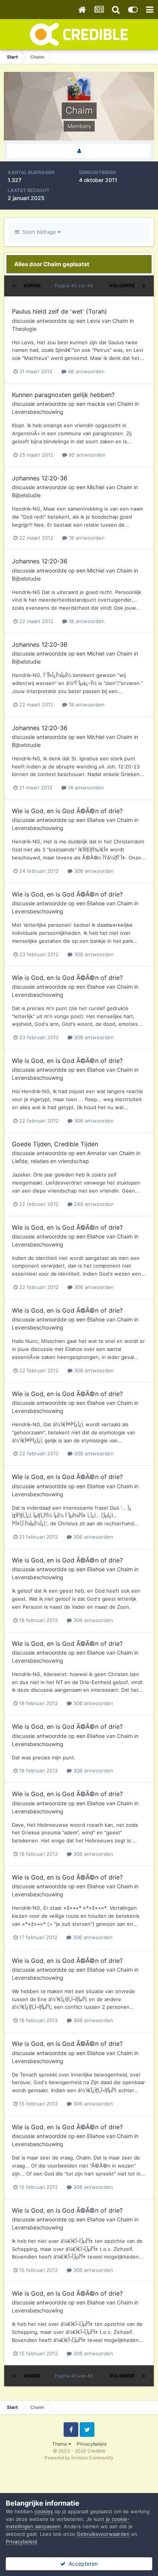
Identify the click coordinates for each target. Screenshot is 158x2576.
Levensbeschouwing (38, 412)
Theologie (24, 329)
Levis (94, 321)
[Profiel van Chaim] (79, 151)
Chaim (120, 321)
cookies (44, 2511)
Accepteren (82, 2564)
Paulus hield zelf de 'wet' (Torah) (59, 311)
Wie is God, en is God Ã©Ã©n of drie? (67, 811)
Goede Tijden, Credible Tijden (55, 1144)
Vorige (32, 286)
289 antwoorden (93, 1204)
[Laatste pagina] (144, 286)
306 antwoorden (93, 871)
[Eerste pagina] (14, 286)
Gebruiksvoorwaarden (103, 2534)
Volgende (122, 286)
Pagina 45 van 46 (75, 286)
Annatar (97, 1153)
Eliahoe (96, 820)
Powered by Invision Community (79, 2458)
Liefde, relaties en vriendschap (50, 1161)
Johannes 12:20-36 (40, 478)
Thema (60, 2444)
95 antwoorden (86, 455)
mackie (96, 404)
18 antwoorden (86, 538)
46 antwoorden (86, 371)
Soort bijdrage (38, 232)
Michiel (96, 487)
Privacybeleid (91, 2444)
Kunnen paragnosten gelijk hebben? (63, 395)
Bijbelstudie (26, 495)
